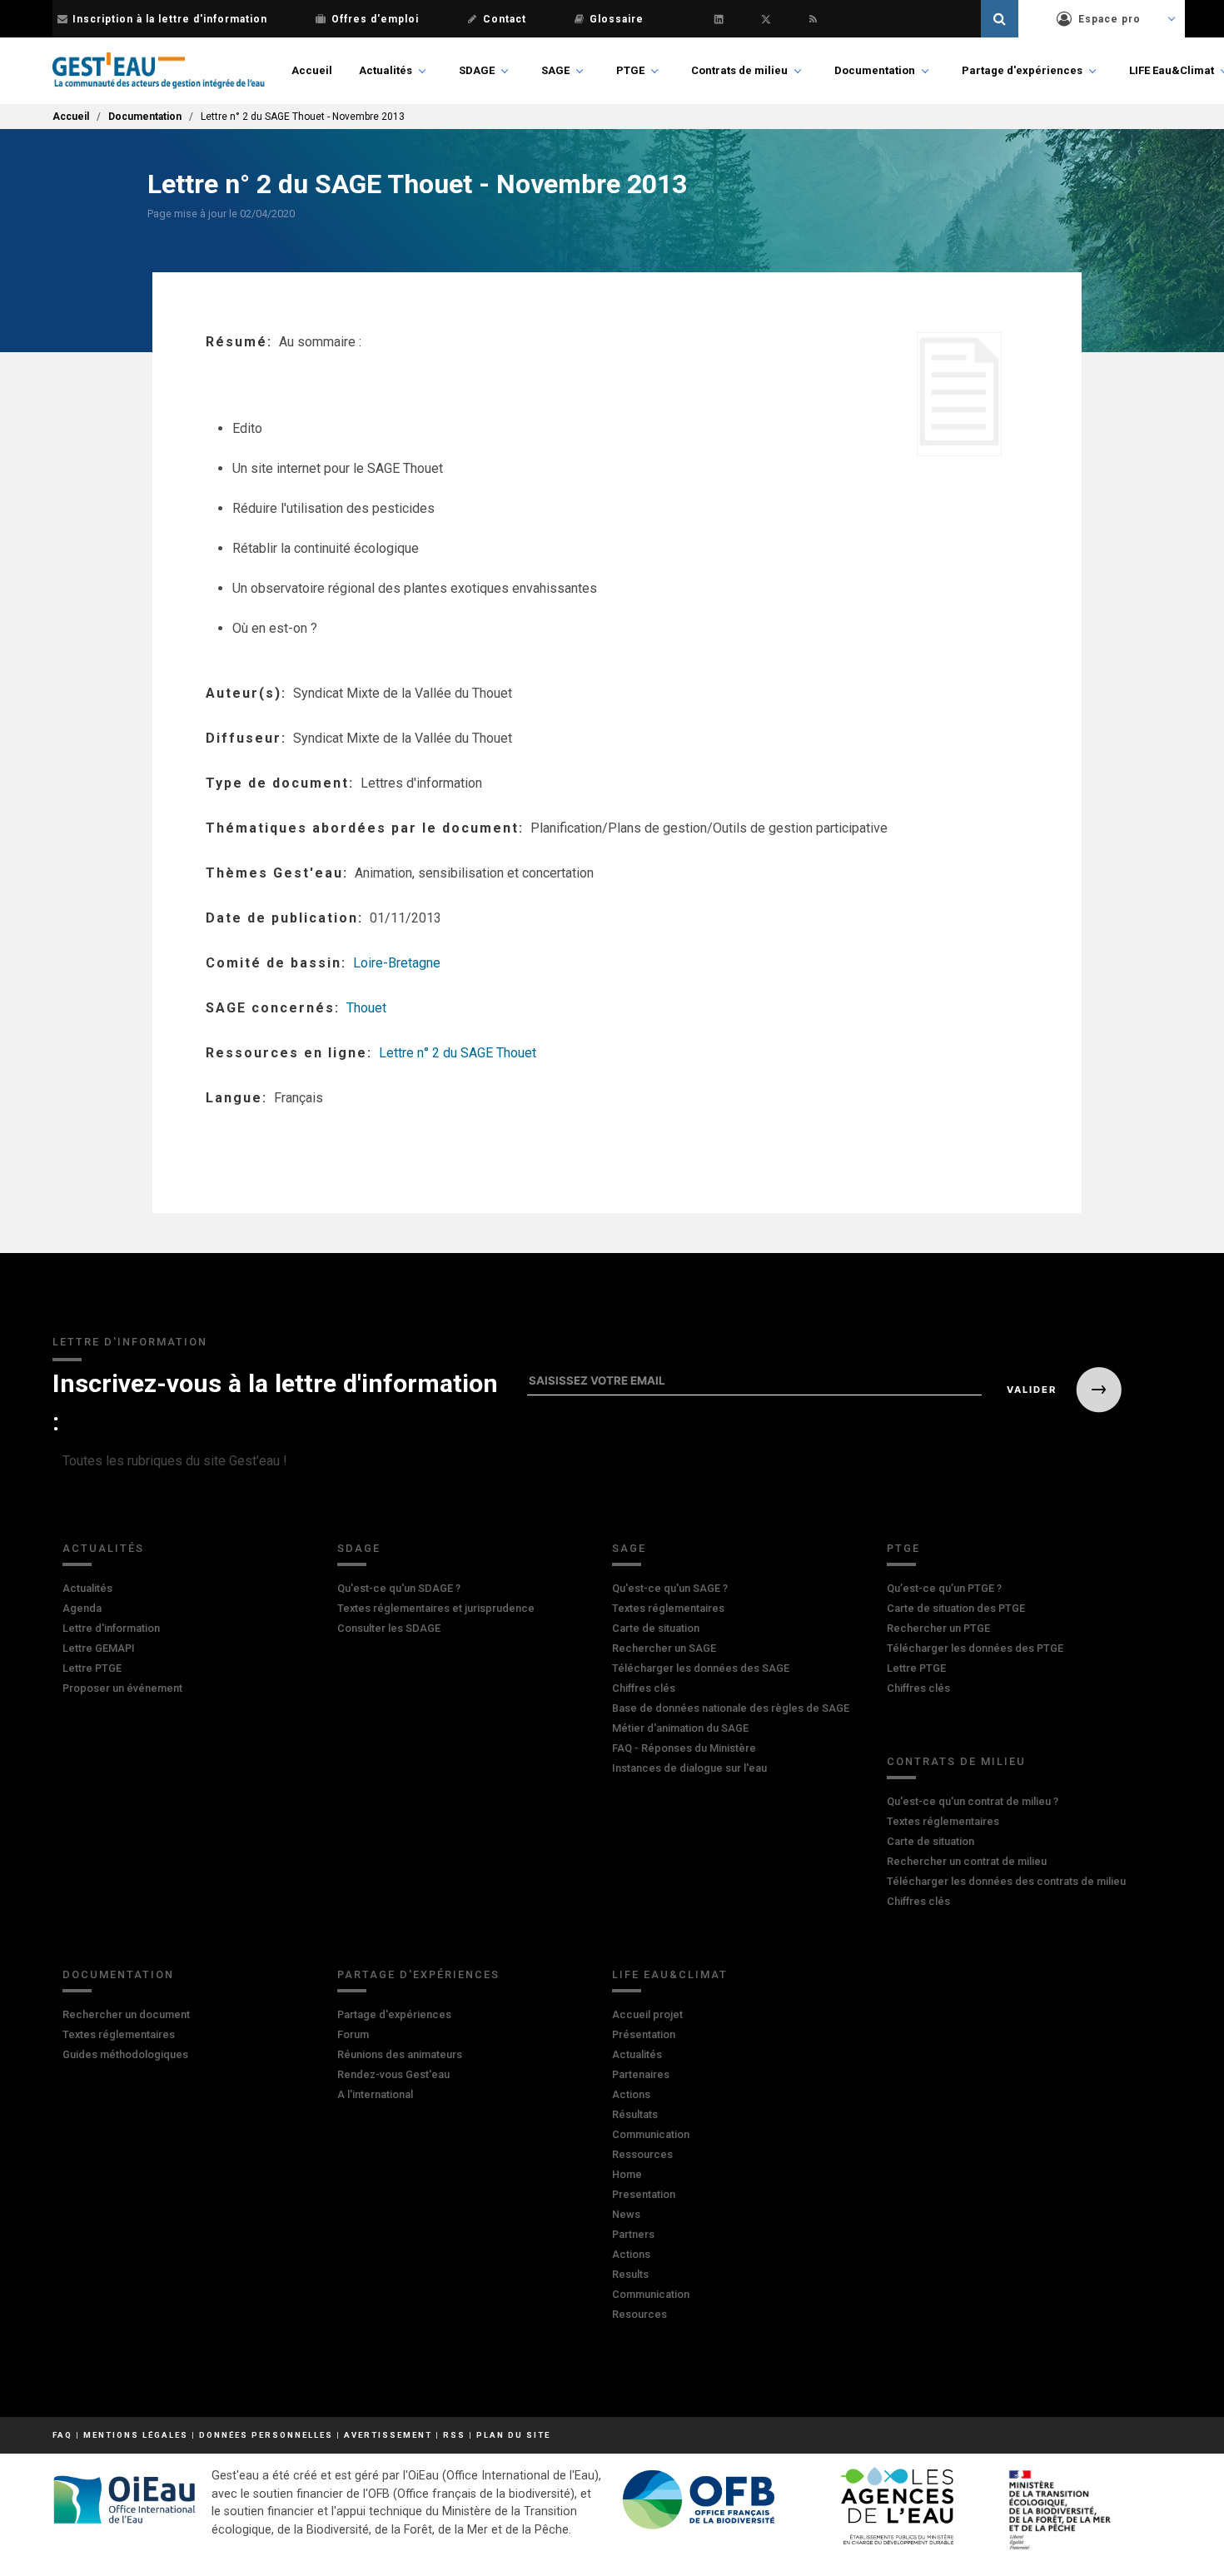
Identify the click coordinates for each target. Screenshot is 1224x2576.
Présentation (644, 2034)
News (626, 2214)
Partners (633, 2234)
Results (630, 2274)
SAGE (555, 70)
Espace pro (1110, 19)
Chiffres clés (644, 1688)
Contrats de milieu (739, 70)
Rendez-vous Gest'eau (393, 2074)
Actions (631, 2094)
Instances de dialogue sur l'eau (689, 1768)
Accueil (312, 70)
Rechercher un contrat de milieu (967, 1861)
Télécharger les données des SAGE (701, 1668)
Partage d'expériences (1022, 70)
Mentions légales (136, 2435)
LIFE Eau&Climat (1172, 70)
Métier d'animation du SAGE (680, 1728)
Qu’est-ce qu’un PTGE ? (944, 1588)
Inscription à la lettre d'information (170, 19)
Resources (639, 2314)
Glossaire (617, 19)
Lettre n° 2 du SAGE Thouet (458, 1053)
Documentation (875, 70)
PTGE (630, 70)
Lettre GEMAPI (99, 1648)
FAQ (62, 2435)
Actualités (386, 70)
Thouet (366, 1008)
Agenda (82, 1608)
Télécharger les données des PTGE (975, 1648)
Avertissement (388, 2435)
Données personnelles (266, 2435)
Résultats (635, 2114)
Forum (353, 2034)
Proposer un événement (122, 1688)
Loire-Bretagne (397, 963)
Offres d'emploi (375, 19)
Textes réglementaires (668, 1608)
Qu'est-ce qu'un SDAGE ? (399, 1588)
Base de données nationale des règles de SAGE (731, 1708)
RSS (454, 2435)
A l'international (375, 2094)
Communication (651, 2134)
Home (627, 2174)
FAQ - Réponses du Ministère (684, 1748)
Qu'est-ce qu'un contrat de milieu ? (973, 1801)
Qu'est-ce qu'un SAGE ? (670, 1588)
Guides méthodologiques (125, 2054)
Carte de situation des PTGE (956, 1608)
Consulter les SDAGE (389, 1628)
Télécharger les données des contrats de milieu (1006, 1881)
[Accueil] (159, 71)
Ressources (642, 2154)
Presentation (644, 2194)
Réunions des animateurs (400, 2054)
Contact (505, 19)
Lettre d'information (111, 1628)
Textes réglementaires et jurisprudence (436, 1608)
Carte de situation (656, 1628)
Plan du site (513, 2435)
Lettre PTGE (92, 1668)
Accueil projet (647, 2014)
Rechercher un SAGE (664, 1648)
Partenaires (641, 2074)
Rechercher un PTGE (938, 1628)
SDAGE (477, 70)
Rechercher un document (126, 2014)
